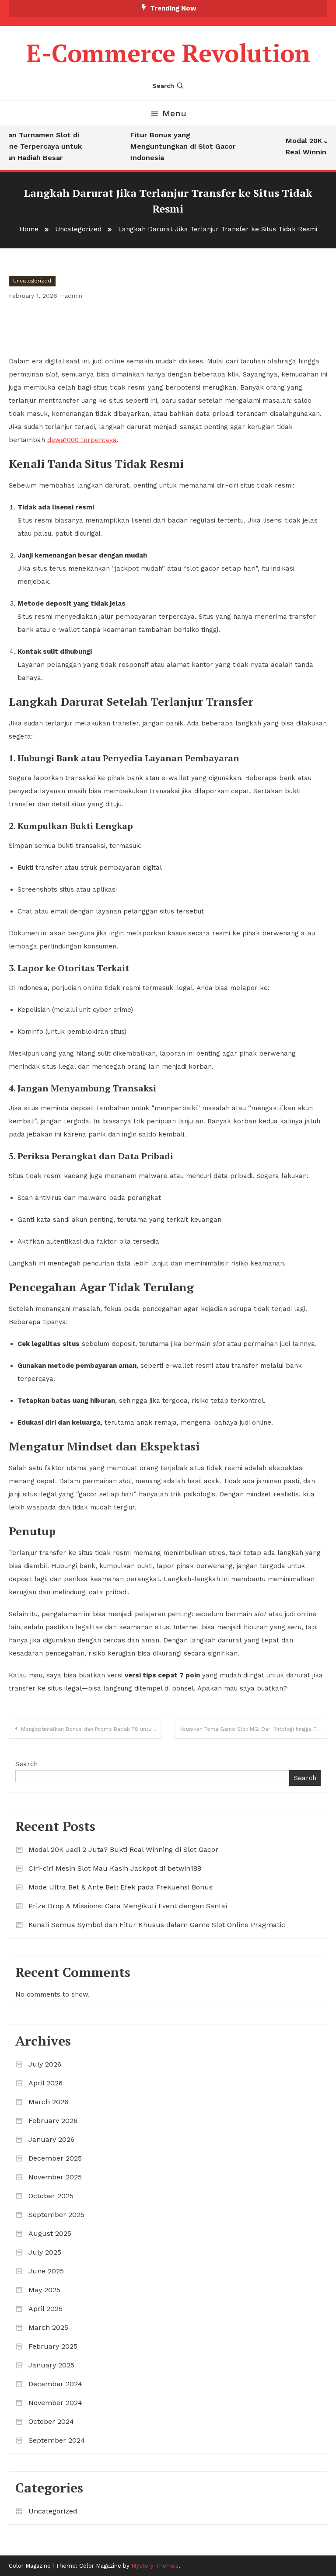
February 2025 (53, 2346)
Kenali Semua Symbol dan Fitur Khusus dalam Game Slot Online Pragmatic (157, 1925)
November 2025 (55, 2177)
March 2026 (48, 2102)
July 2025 (45, 2252)
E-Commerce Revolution (168, 53)
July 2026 (45, 2064)
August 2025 (50, 2233)
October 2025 (51, 2196)
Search (163, 86)
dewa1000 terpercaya (82, 440)
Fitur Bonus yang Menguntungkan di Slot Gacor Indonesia (176, 146)
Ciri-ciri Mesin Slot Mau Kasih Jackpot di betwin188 (115, 1868)
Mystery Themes (155, 2566)
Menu (174, 113)
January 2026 (51, 2139)
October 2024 (51, 2421)
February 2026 (53, 2121)
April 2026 (45, 2083)
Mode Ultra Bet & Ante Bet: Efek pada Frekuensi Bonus (121, 1887)
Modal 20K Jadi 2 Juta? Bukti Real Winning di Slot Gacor (123, 1849)
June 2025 (46, 2271)
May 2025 (44, 2290)
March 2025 (48, 2327)
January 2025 (51, 2365)
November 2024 (55, 2403)
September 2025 (56, 2215)
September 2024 (57, 2440)
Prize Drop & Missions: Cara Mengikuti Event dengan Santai (128, 1906)
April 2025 (45, 2309)
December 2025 (55, 2158)
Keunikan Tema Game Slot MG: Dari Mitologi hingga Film (252, 1729)
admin (73, 296)
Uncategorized (32, 281)
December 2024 (55, 2384)
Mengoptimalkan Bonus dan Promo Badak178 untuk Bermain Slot (91, 1729)
